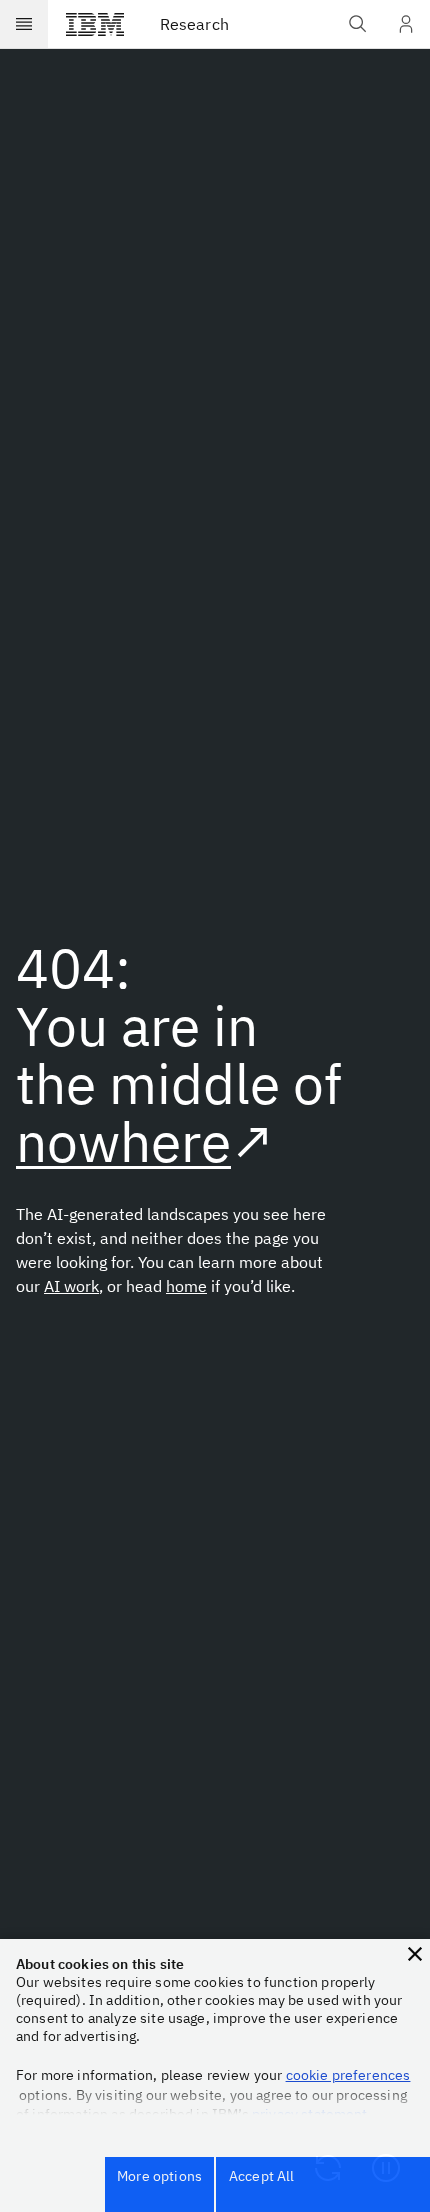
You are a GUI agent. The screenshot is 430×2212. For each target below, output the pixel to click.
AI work (71, 1286)
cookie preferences (348, 2075)
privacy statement (310, 2114)
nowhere (123, 1141)
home (186, 1286)
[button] (415, 1954)
